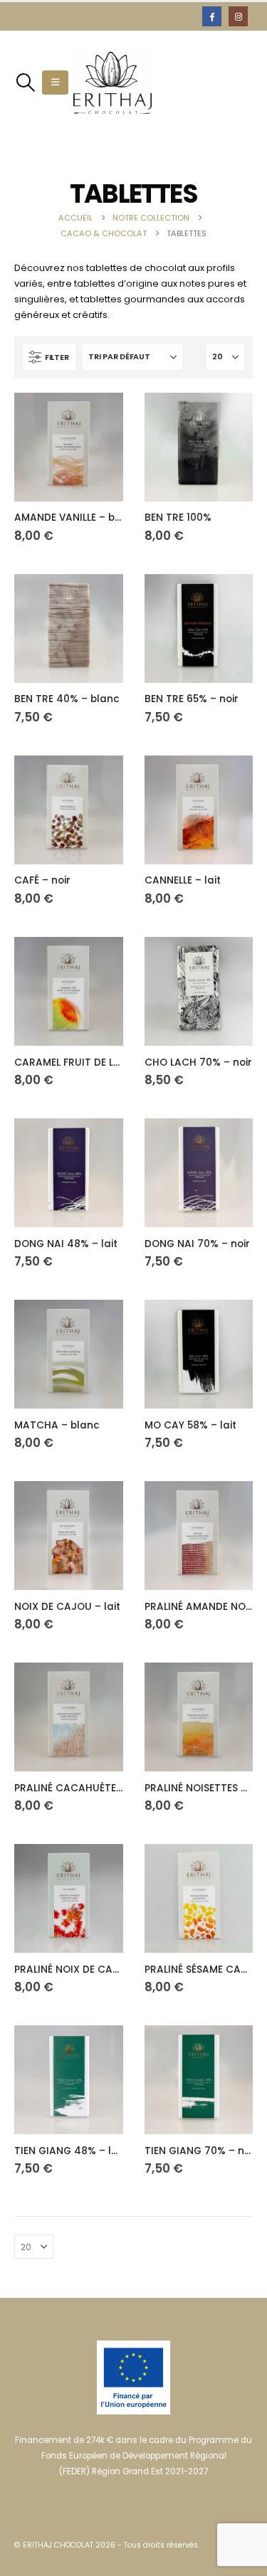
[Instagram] (238, 16)
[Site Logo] (112, 83)
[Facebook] (212, 16)
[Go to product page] (69, 447)
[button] (25, 83)
